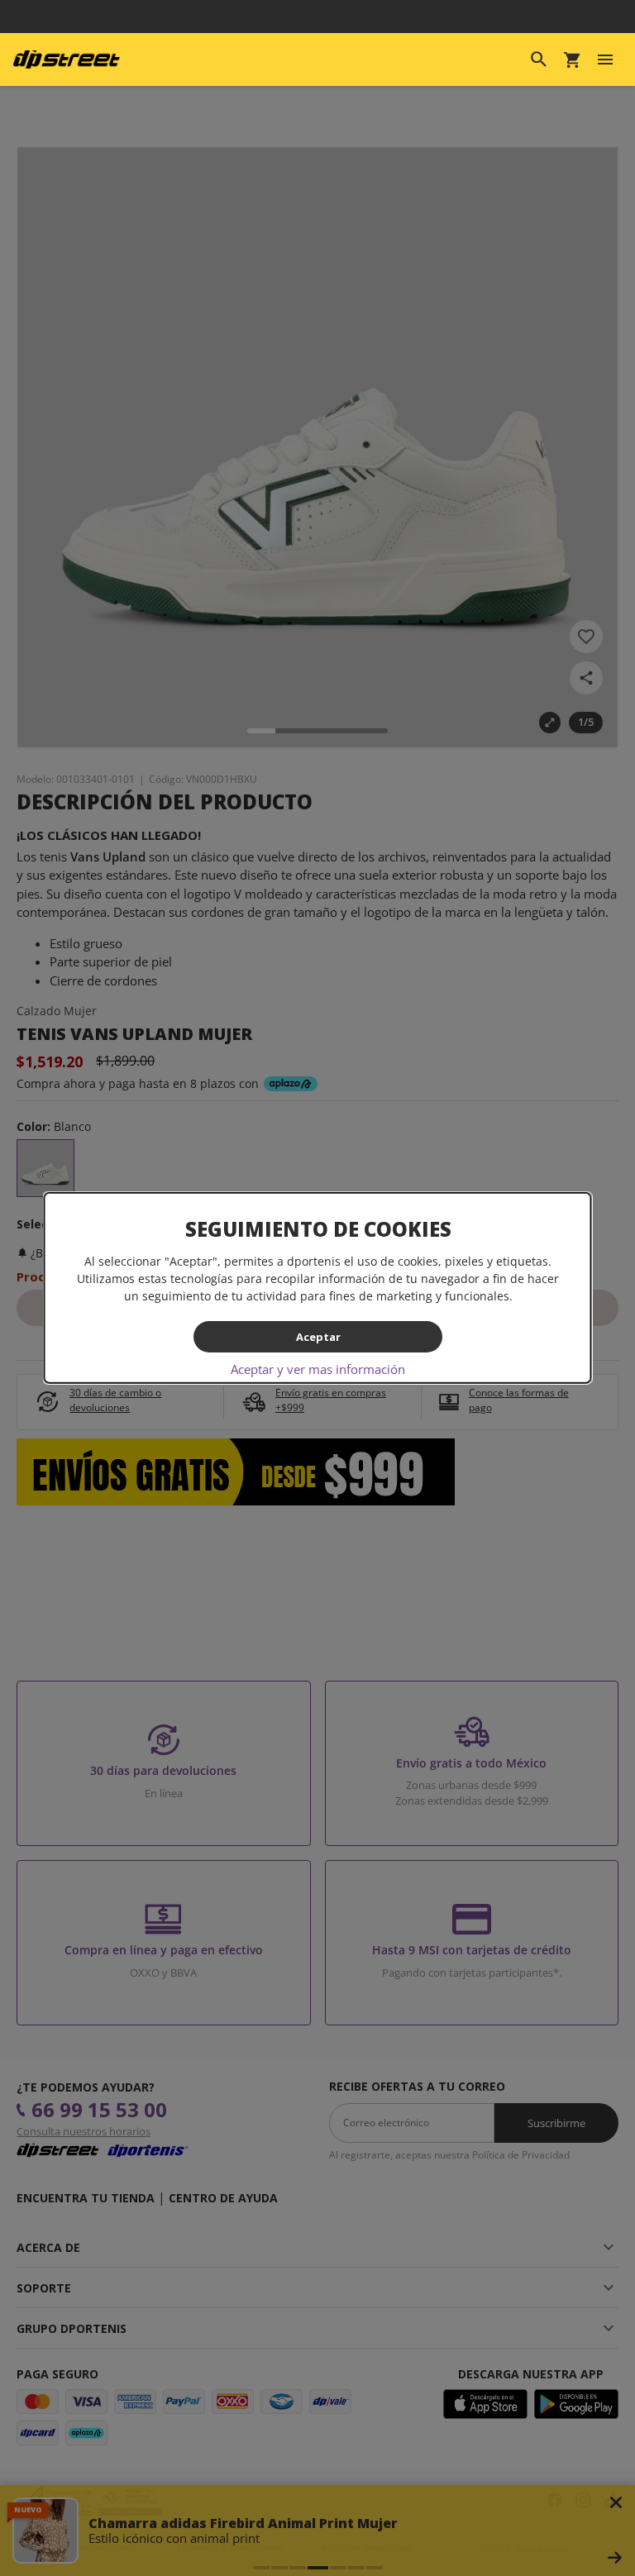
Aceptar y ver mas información (318, 1369)
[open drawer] (605, 60)
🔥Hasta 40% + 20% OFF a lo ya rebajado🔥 (317, 17)
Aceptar (317, 1336)
